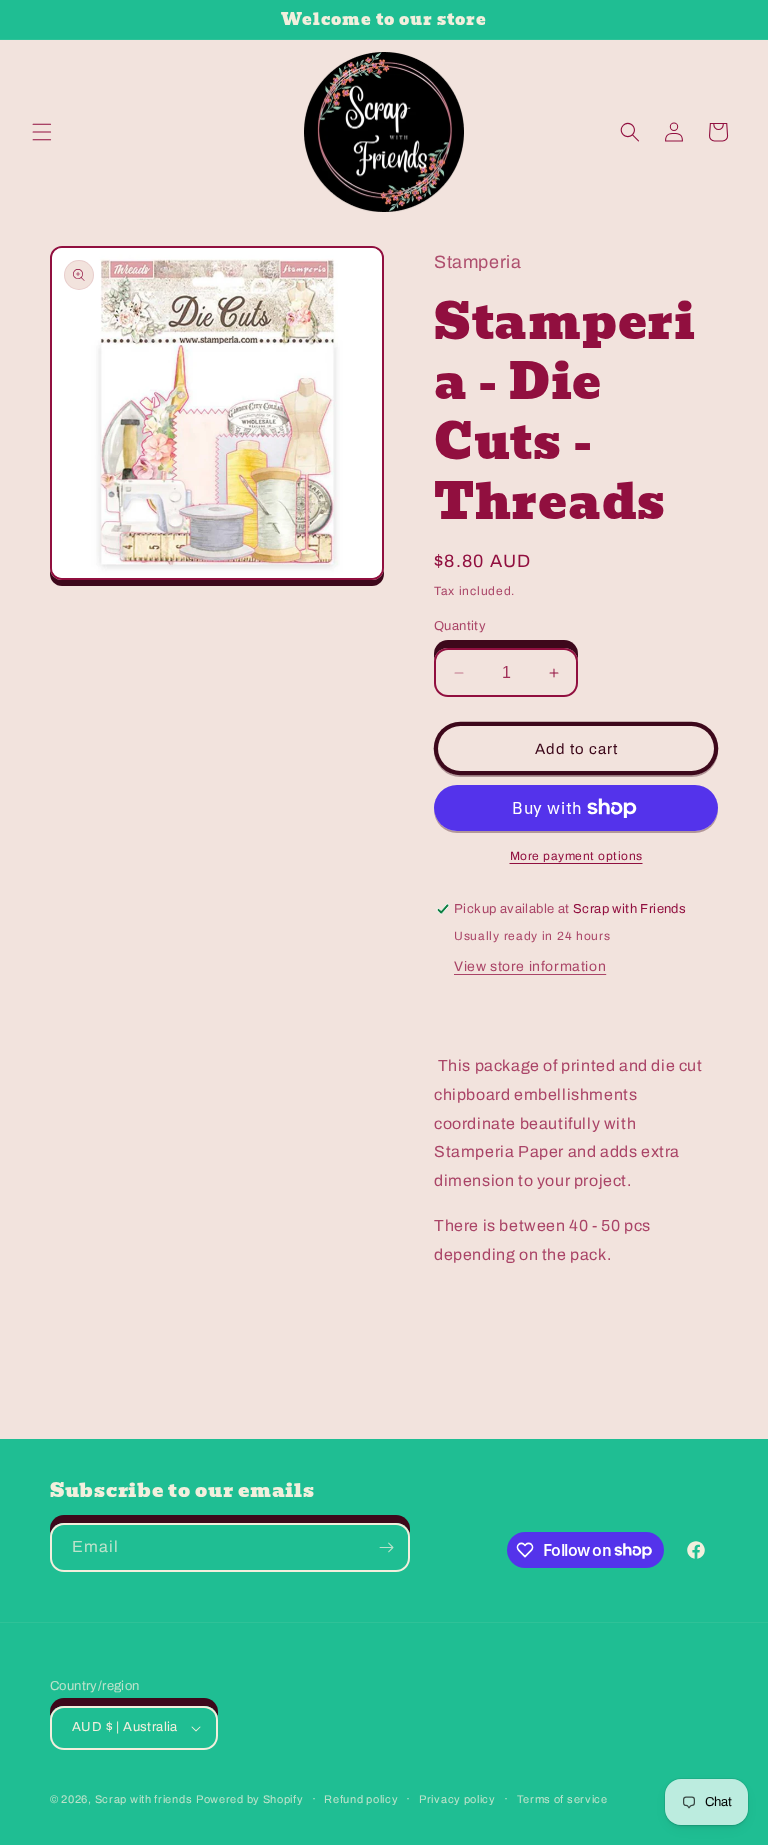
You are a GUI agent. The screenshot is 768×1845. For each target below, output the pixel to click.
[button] (42, 132)
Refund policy (361, 1799)
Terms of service (562, 1799)
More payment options (576, 856)
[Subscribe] (386, 1547)
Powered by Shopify (250, 1799)
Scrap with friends (144, 1799)
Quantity (460, 626)
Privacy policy (457, 1799)
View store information (530, 966)
